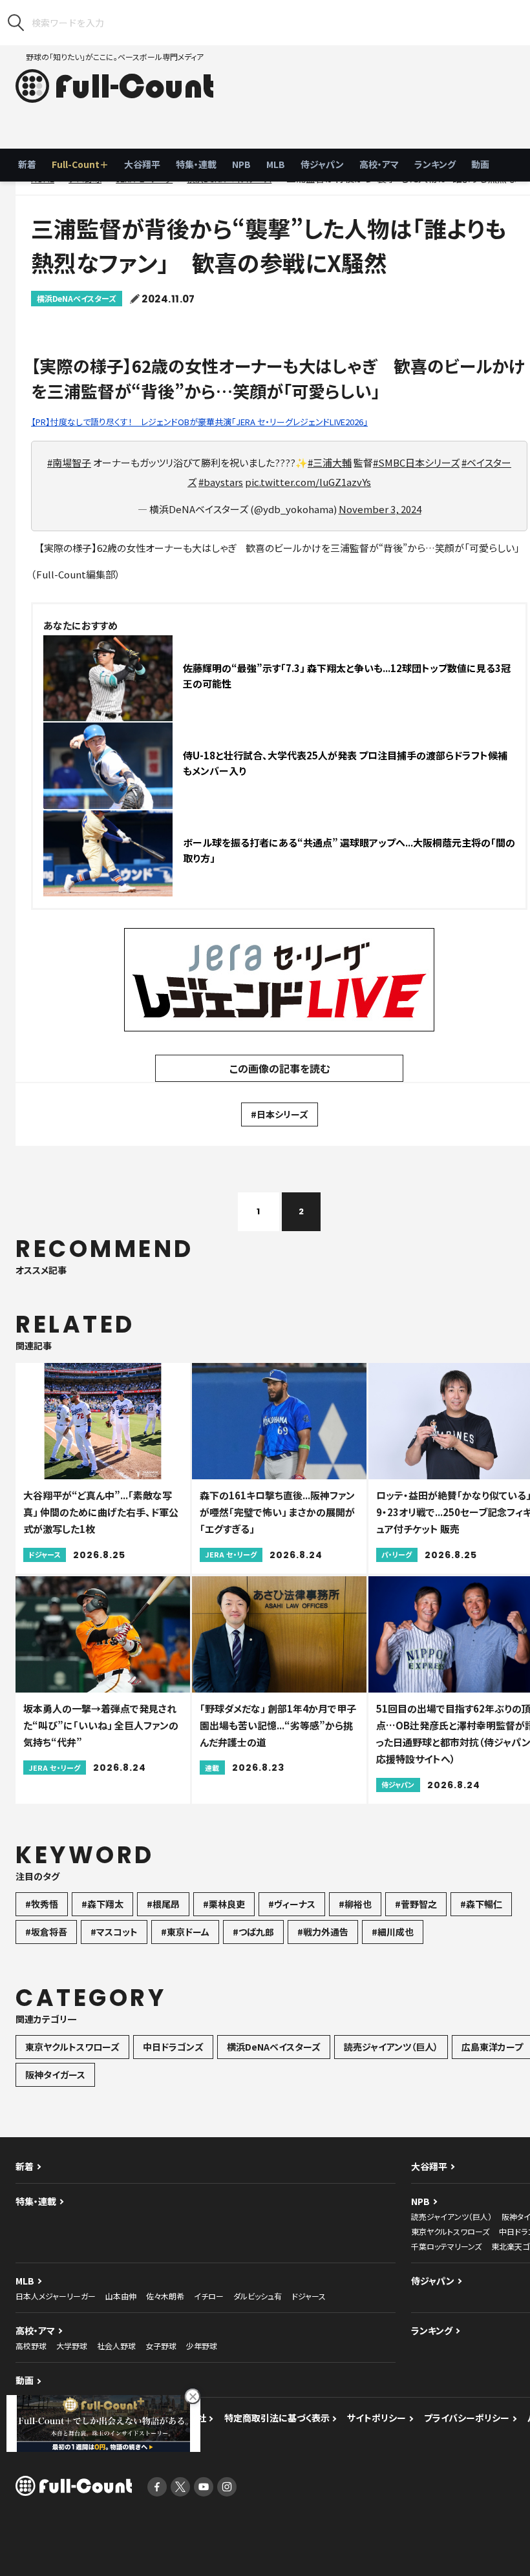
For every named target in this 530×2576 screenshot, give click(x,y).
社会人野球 (116, 2346)
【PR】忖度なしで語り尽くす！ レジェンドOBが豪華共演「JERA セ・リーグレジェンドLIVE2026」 (199, 422)
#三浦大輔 (330, 462)
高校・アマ (379, 164)
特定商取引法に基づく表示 (277, 2418)
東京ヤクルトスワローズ (72, 2047)
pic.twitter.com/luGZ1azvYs (308, 482)
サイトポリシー (376, 2418)
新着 (27, 164)
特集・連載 (196, 164)
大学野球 (72, 2346)
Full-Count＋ (80, 164)
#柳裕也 (355, 1904)
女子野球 (161, 2346)
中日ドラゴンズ (173, 2047)
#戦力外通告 (323, 1932)
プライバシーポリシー (467, 2418)
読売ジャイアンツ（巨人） (391, 2047)
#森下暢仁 (481, 1904)
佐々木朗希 (165, 2296)
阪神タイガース (55, 2075)
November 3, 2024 (380, 509)
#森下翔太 (102, 1904)
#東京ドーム (185, 1932)
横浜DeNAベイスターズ (77, 298)
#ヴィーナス (292, 1904)
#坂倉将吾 (46, 1932)
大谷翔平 (142, 164)
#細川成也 (393, 1932)
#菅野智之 (416, 1904)
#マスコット (114, 1932)
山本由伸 (121, 2296)
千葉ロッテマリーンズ (446, 2246)
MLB (276, 164)
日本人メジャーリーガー (56, 2296)
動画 (480, 164)
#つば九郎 (253, 1932)
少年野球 (202, 2346)
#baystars (221, 482)
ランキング (435, 164)
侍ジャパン (322, 164)
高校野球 (31, 2346)
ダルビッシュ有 (258, 2296)
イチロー (209, 2296)
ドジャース (309, 2296)
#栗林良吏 (224, 1904)
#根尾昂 (163, 1904)
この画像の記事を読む (280, 1068)
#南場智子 (69, 462)
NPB (241, 164)
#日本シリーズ (280, 1114)
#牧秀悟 (42, 1904)
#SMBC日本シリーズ (416, 462)
